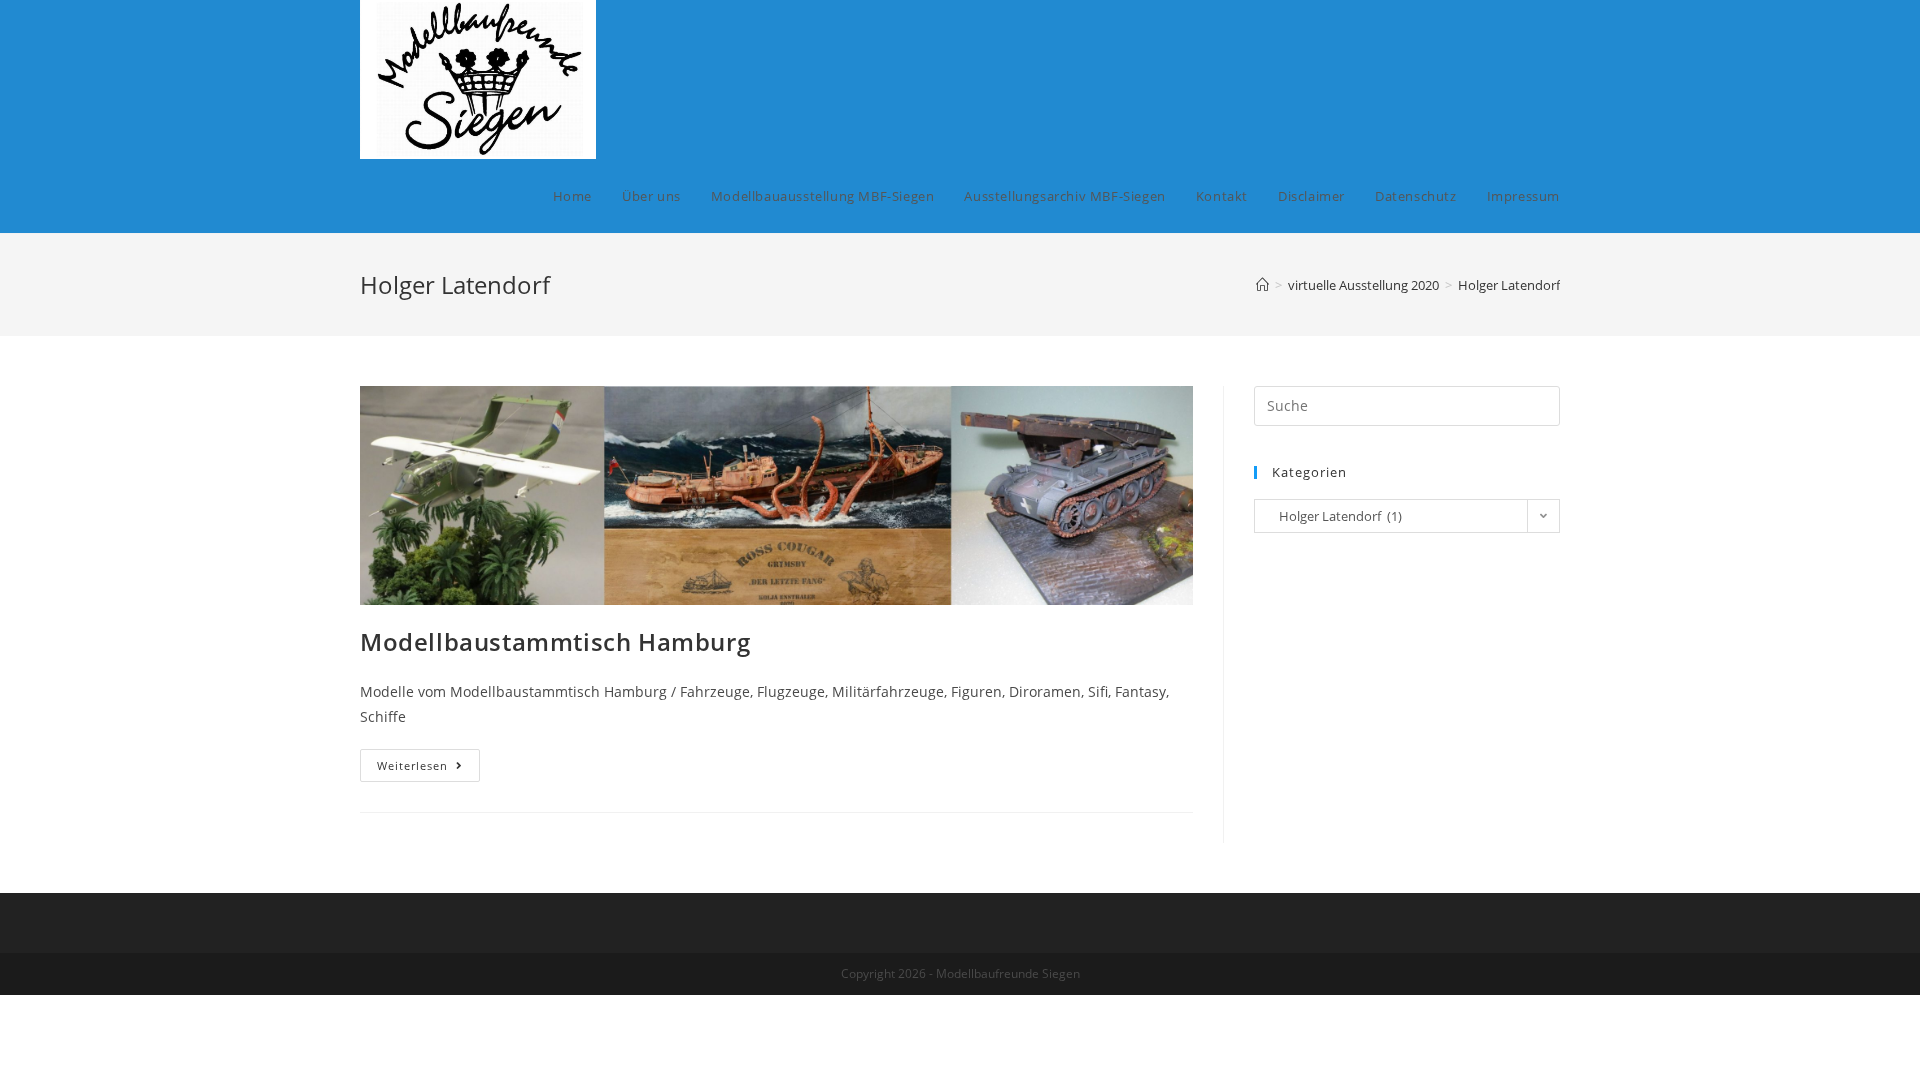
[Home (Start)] (1262, 285)
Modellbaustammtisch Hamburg (555, 641)
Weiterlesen (428, 769)
